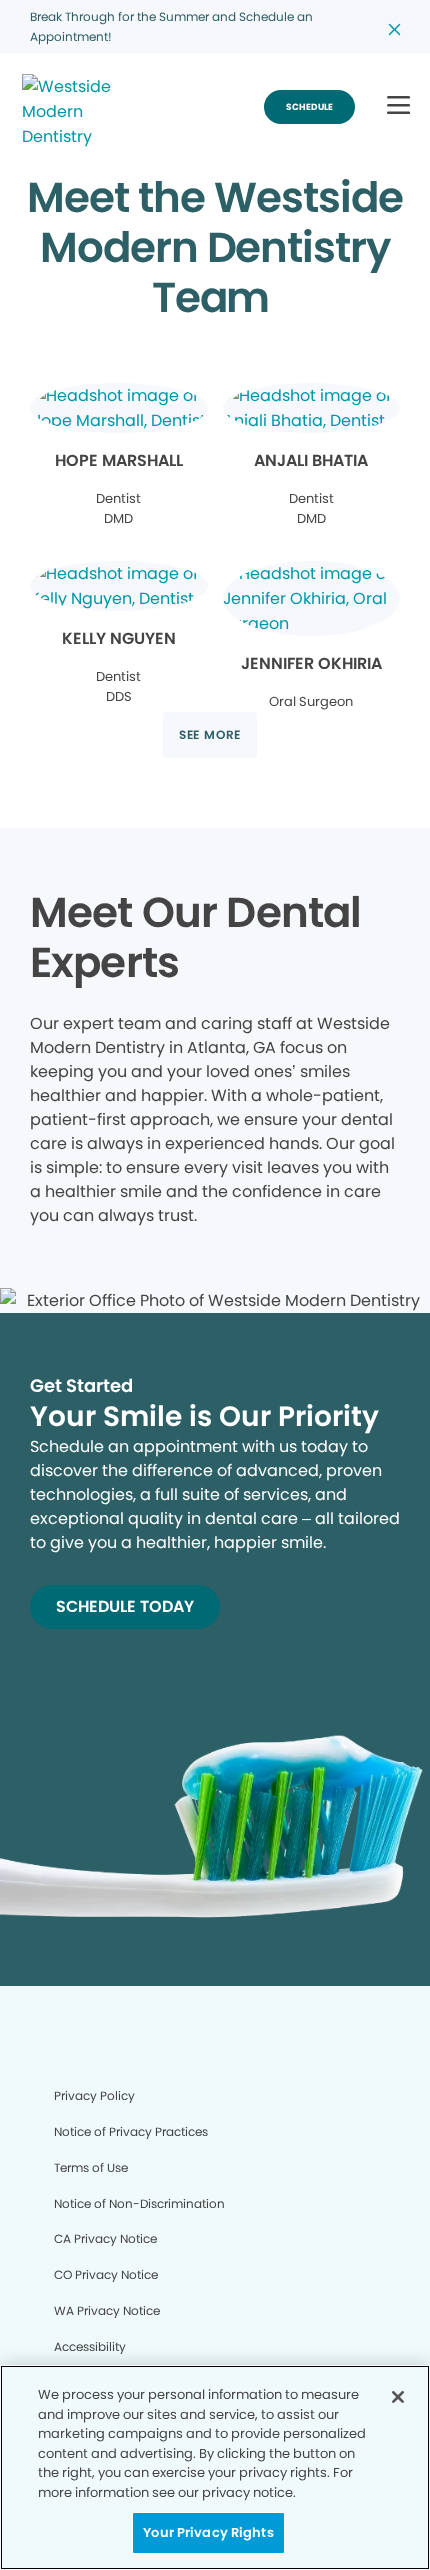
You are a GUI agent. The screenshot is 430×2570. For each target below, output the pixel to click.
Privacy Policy (94, 2095)
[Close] (398, 2397)
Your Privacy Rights (208, 2532)
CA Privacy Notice (105, 2238)
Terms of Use (91, 2167)
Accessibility (90, 2346)
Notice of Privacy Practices (131, 2131)
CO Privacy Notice (106, 2274)
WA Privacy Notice (107, 2310)
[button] (398, 106)
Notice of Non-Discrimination (139, 2203)
